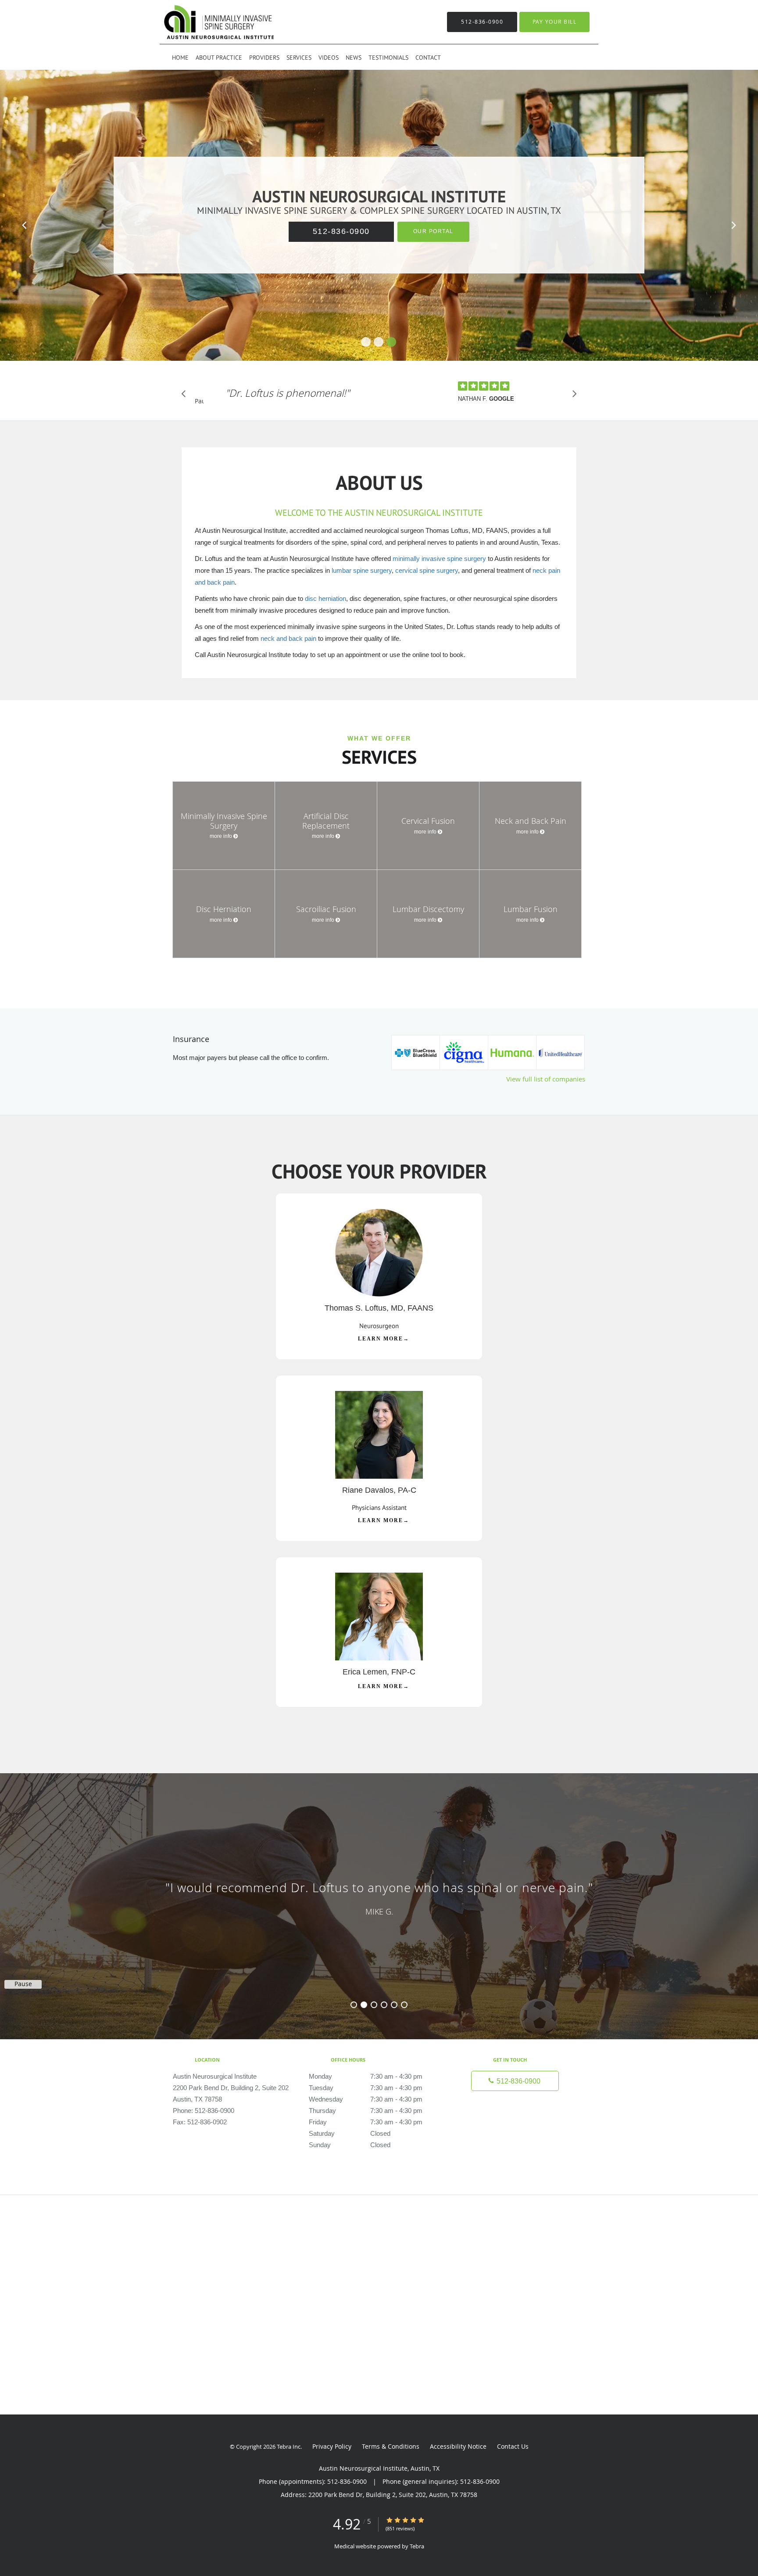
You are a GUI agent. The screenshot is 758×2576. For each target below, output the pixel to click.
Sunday (350, 2145)
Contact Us (513, 2446)
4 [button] (384, 2005)
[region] (379, 1897)
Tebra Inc (289, 2447)
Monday (366, 2076)
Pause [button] (199, 402)
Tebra (417, 2546)
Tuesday (366, 2088)
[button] (366, 342)
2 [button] (364, 2005)
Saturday (350, 2133)
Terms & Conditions (391, 2446)
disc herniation (325, 598)
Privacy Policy (332, 2446)
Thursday (366, 2111)
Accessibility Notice (458, 2446)
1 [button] (354, 2005)
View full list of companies (546, 1079)
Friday (366, 2122)
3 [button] (374, 2005)
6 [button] (404, 2005)
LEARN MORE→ (384, 1339)
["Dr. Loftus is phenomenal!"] (288, 406)
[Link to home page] (206, 22)
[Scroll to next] (572, 396)
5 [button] (394, 2005)
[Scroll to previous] (186, 396)
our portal (433, 231)
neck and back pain (288, 638)
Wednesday (366, 2099)
